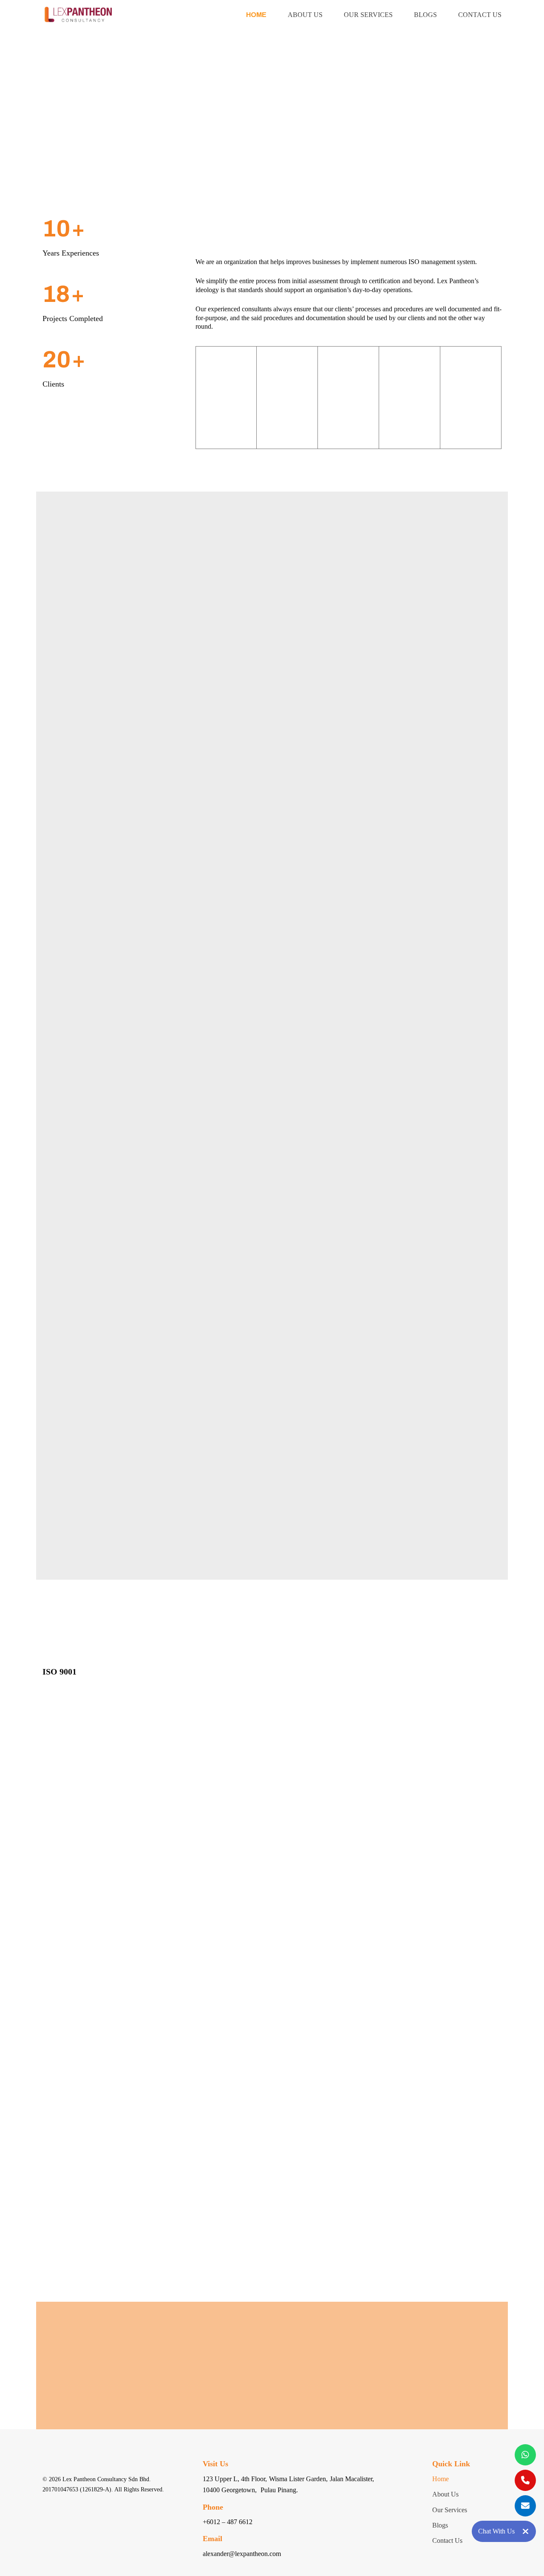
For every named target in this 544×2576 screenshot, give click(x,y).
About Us (445, 2494)
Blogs (440, 2525)
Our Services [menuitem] (368, 15)
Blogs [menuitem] (425, 15)
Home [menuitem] (256, 15)
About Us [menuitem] (305, 15)
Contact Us (277, 2379)
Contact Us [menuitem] (480, 15)
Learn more (77, 441)
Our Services (450, 2510)
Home (441, 2479)
